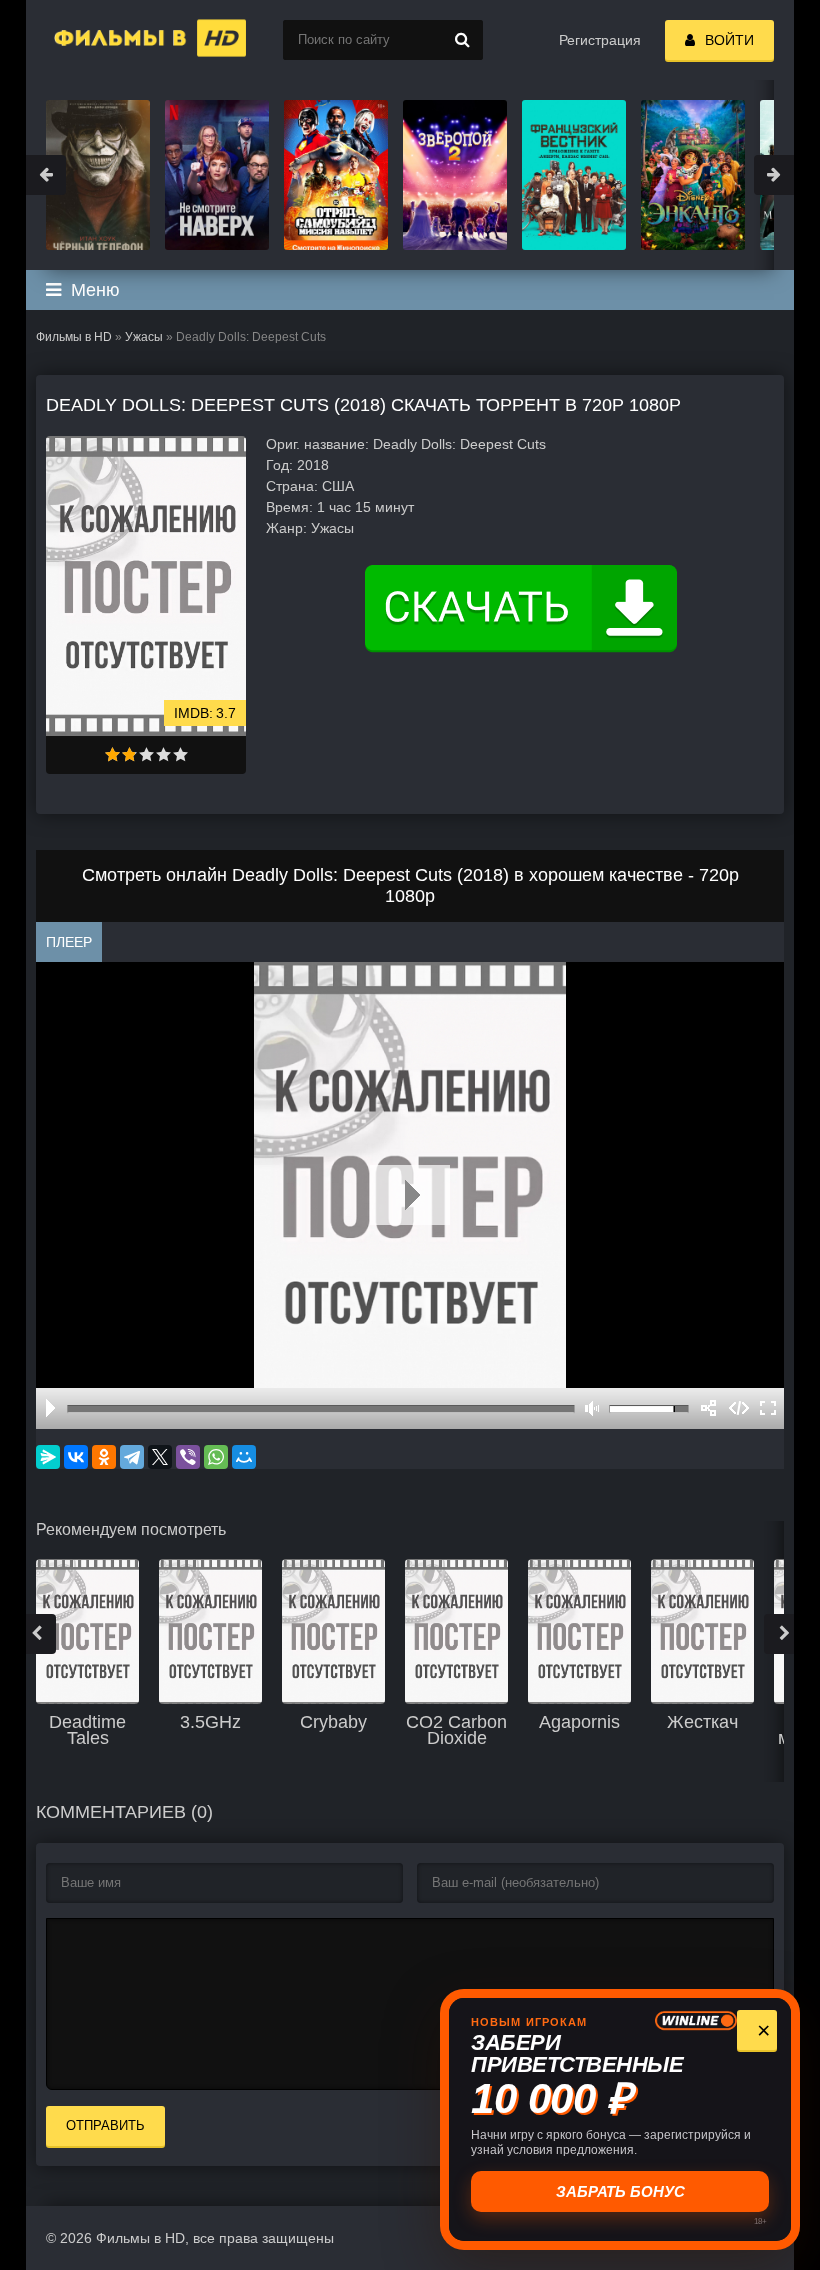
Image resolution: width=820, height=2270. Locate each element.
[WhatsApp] (216, 1457)
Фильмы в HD (74, 337)
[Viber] (188, 1457)
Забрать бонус (620, 2191)
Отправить (105, 2125)
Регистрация (600, 40)
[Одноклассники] (104, 1457)
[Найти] (463, 40)
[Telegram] (132, 1457)
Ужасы (144, 337)
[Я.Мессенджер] (48, 1457)
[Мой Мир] (244, 1457)
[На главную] (126, 40)
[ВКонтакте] (76, 1457)
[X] (160, 1457)
